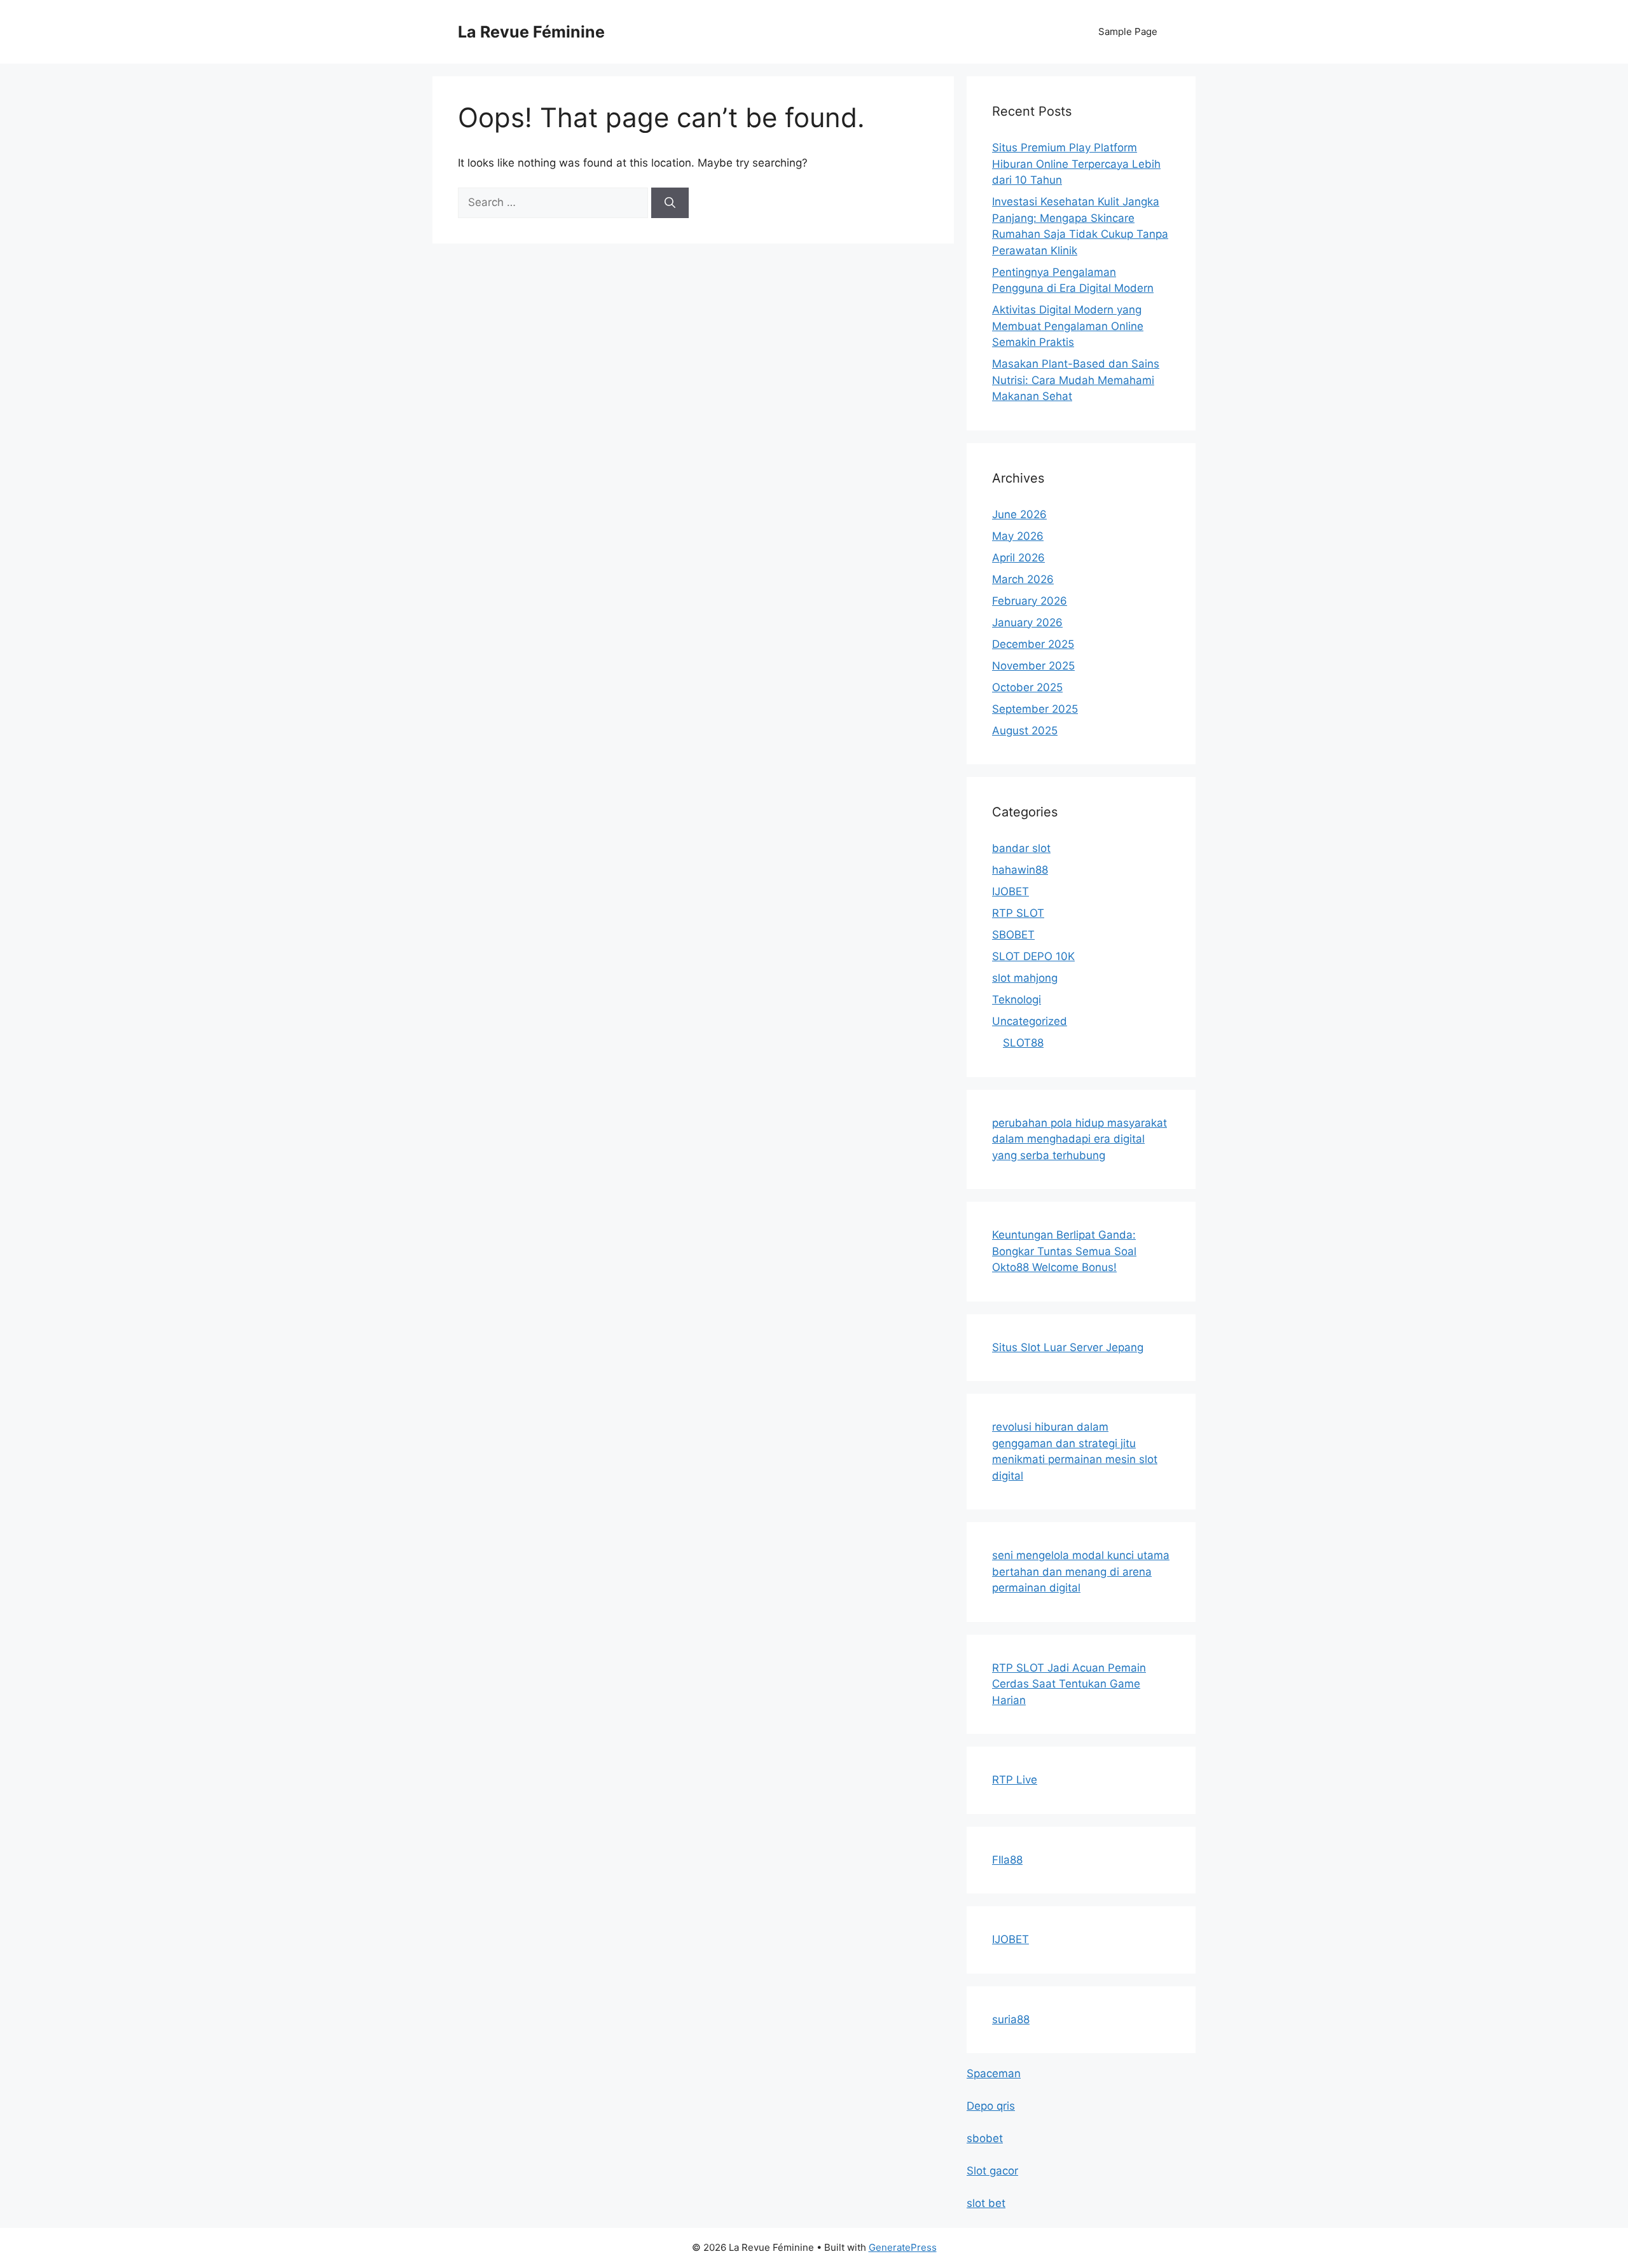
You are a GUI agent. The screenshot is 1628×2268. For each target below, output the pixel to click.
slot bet (986, 2203)
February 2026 (1030, 601)
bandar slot (1021, 848)
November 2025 (1033, 666)
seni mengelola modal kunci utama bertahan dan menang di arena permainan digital (1081, 1571)
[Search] (670, 203)
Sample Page (1128, 31)
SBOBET (1013, 935)
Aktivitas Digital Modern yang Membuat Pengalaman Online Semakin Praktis (1068, 326)
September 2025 (1035, 709)
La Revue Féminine (531, 32)
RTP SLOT (1018, 913)
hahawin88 (1020, 870)
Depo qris (991, 2106)
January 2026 (1027, 622)
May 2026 (1018, 536)
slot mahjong (1025, 978)
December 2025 (1033, 644)
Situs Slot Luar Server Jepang (1068, 1347)
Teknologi (1017, 1000)
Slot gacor (992, 2171)
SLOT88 (1023, 1043)
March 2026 (1023, 579)
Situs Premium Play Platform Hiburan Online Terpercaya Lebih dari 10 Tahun (1076, 164)
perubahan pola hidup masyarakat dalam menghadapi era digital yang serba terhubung (1080, 1139)
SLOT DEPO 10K (1033, 956)
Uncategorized (1030, 1021)
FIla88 (1007, 1860)
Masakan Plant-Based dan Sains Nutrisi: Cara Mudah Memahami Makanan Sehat (1076, 380)
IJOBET (1011, 891)
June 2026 (1019, 514)
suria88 (1011, 2019)
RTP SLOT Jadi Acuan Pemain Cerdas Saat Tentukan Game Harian (1069, 1684)
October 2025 (1027, 687)
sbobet (985, 2138)
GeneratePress (903, 2247)
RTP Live (1015, 1780)
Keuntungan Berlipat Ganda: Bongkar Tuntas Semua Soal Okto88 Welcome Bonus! (1064, 1251)
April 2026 (1018, 558)
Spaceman (994, 2073)
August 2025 (1025, 731)
